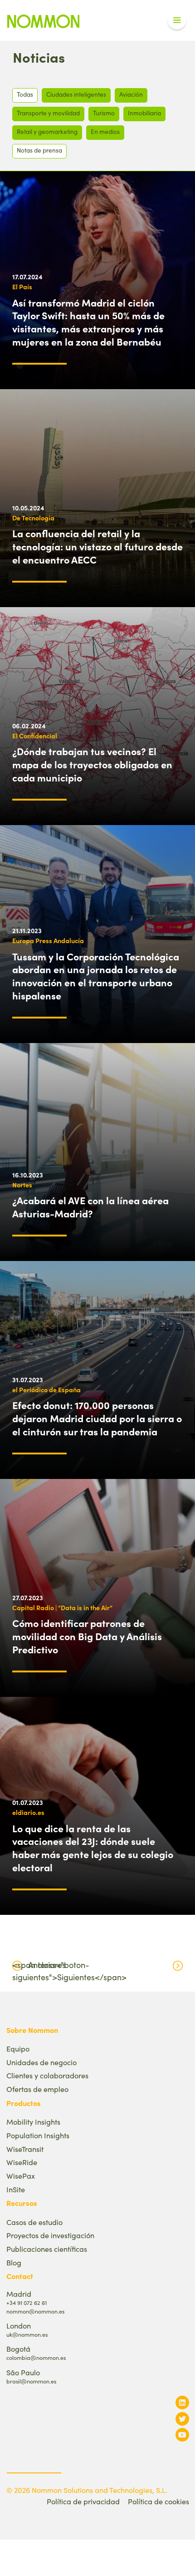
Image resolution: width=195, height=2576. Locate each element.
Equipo (18, 2049)
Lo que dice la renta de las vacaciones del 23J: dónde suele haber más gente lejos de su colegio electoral (93, 1848)
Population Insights (38, 2135)
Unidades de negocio (41, 2062)
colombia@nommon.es (36, 2357)
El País (22, 287)
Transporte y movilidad (48, 113)
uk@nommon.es (27, 2334)
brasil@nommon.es (31, 2381)
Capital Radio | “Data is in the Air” (62, 1607)
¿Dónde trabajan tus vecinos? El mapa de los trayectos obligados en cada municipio (92, 764)
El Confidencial (35, 736)
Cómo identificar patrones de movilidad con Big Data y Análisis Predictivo (87, 1636)
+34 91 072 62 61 (27, 2302)
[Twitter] (182, 2419)
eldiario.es (28, 1812)
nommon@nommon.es (35, 2311)
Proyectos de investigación (50, 2235)
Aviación (131, 94)
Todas (25, 94)
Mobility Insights (33, 2122)
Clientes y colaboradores (47, 2075)
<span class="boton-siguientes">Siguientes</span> (69, 1971)
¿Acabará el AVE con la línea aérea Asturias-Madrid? (90, 1207)
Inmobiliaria (144, 113)
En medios (105, 131)
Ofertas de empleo (37, 2089)
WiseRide (22, 2162)
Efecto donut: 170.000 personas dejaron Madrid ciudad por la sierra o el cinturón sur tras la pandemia (97, 1418)
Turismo (104, 113)
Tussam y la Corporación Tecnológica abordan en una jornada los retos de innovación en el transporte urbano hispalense (96, 976)
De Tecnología (33, 518)
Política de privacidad (83, 2501)
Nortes (22, 1185)
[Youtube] (182, 2435)
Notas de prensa (39, 150)
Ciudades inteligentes (76, 94)
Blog (14, 2262)
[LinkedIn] (182, 2402)
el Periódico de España (46, 1389)
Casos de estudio (34, 2222)
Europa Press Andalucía (48, 940)
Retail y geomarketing (47, 131)
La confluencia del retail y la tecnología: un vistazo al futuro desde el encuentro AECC (97, 546)
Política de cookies (158, 2501)
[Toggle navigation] (177, 20)
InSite (16, 2189)
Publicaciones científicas (47, 2249)
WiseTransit (25, 2149)
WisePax (21, 2176)
